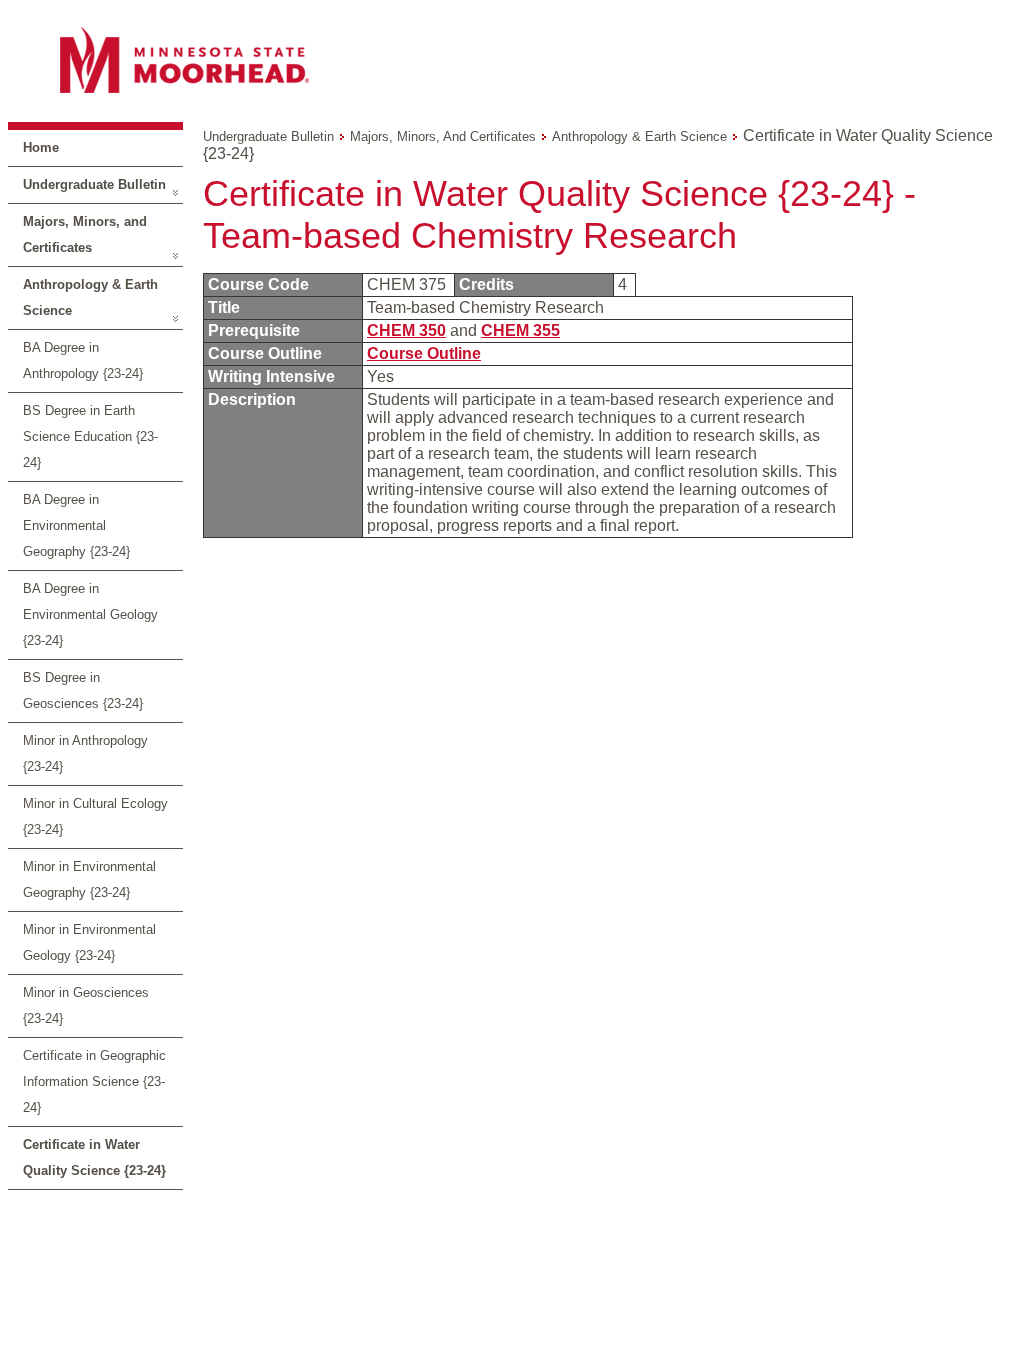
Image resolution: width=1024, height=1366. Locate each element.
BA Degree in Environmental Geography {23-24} (76, 525)
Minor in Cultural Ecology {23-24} (95, 816)
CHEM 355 (520, 330)
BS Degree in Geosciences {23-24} (83, 690)
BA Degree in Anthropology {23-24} (83, 360)
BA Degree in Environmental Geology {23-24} (90, 614)
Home (41, 147)
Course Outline (424, 353)
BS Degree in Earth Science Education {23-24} (90, 436)
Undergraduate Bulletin (94, 184)
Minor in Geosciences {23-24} (86, 1005)
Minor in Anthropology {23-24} (85, 753)
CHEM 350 (406, 330)
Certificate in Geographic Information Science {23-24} (94, 1081)
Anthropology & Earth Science (90, 297)
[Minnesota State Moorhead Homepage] (512, 59)
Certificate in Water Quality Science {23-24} (94, 1157)
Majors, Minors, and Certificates (85, 234)
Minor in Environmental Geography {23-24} (89, 879)
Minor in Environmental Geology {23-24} (89, 942)
